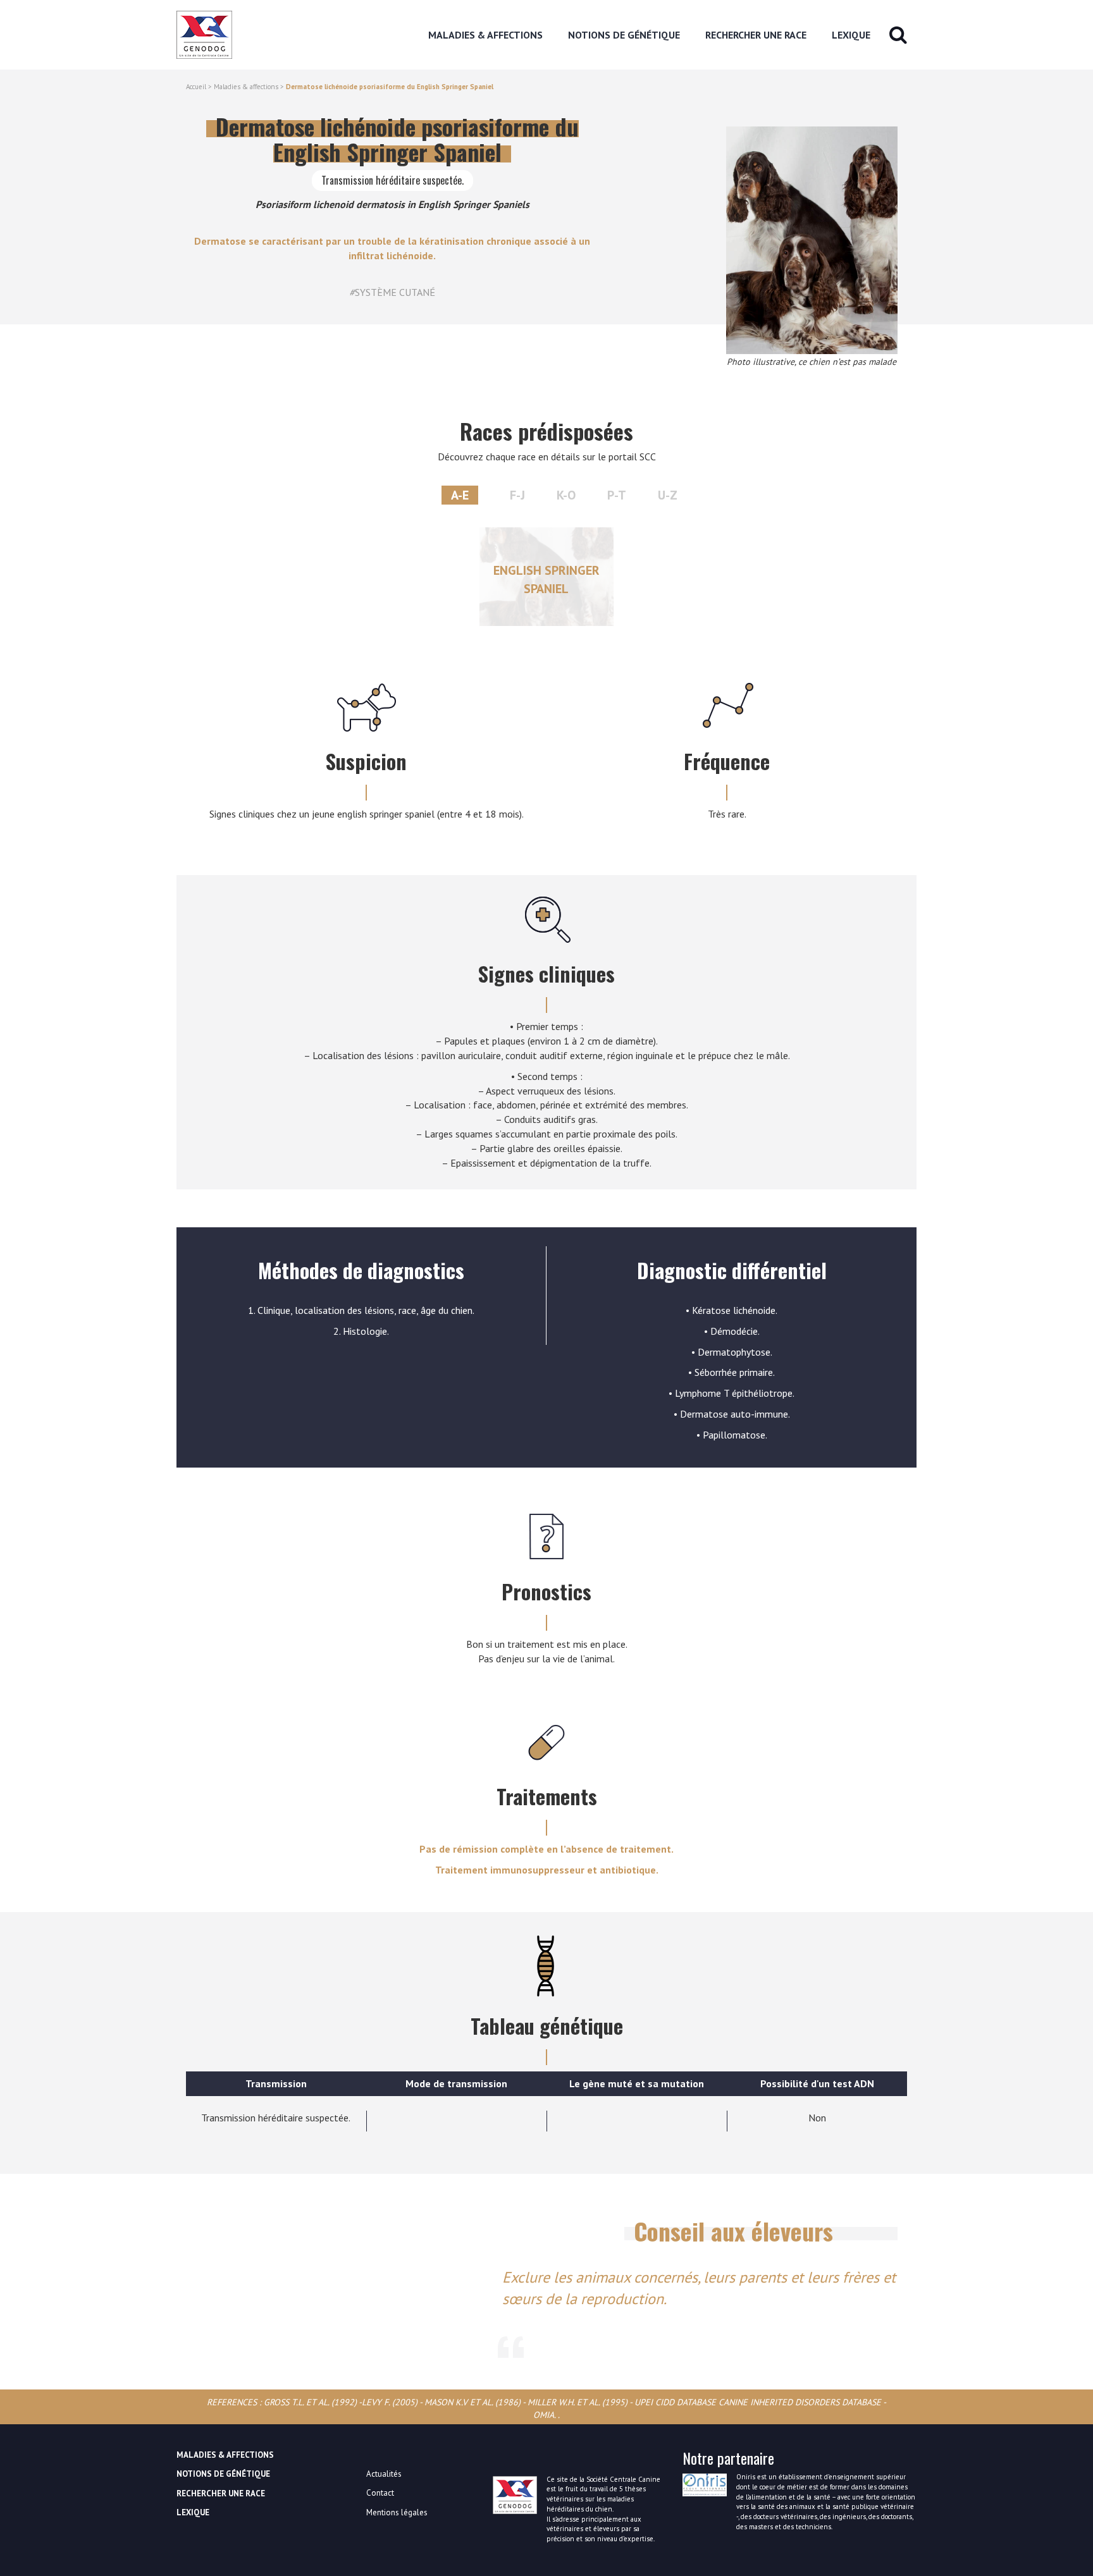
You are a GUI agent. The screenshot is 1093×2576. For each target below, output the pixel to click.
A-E (460, 495)
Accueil (196, 87)
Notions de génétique (624, 35)
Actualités (384, 2474)
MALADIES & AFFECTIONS (485, 35)
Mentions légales (397, 2512)
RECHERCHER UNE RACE (756, 35)
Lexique (851, 35)
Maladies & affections (246, 87)
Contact (380, 2493)
